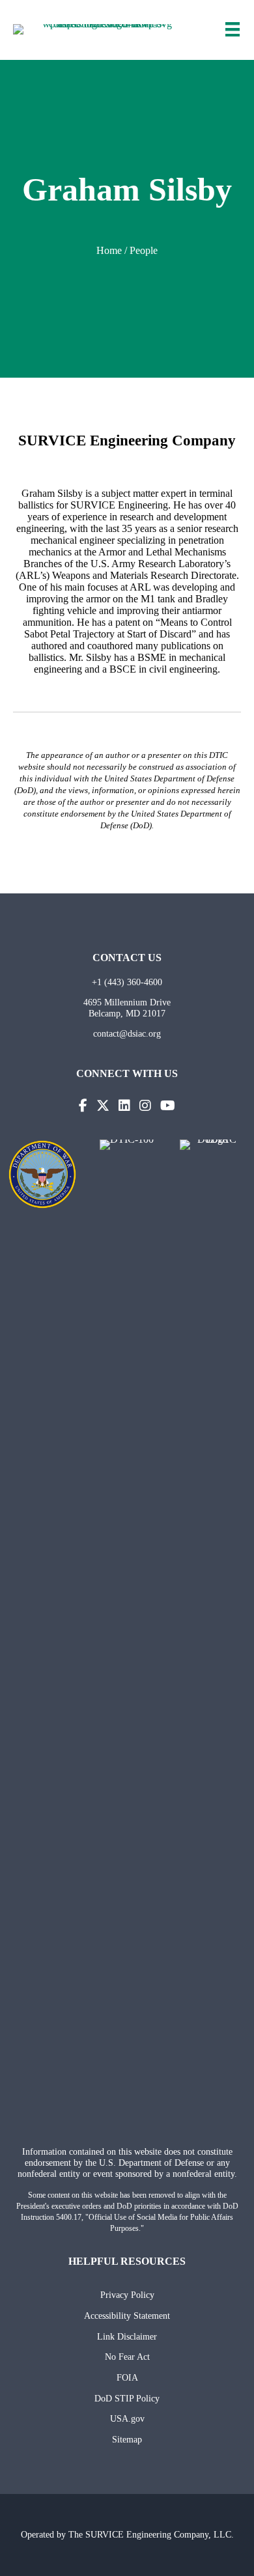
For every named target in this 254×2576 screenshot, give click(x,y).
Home (109, 250)
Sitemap (127, 2439)
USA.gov (127, 2418)
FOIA (127, 2377)
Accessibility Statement (127, 2316)
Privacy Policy (127, 2295)
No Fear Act (127, 2357)
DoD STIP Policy (127, 2398)
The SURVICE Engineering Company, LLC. (151, 2534)
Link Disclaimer (127, 2336)
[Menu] (233, 29)
